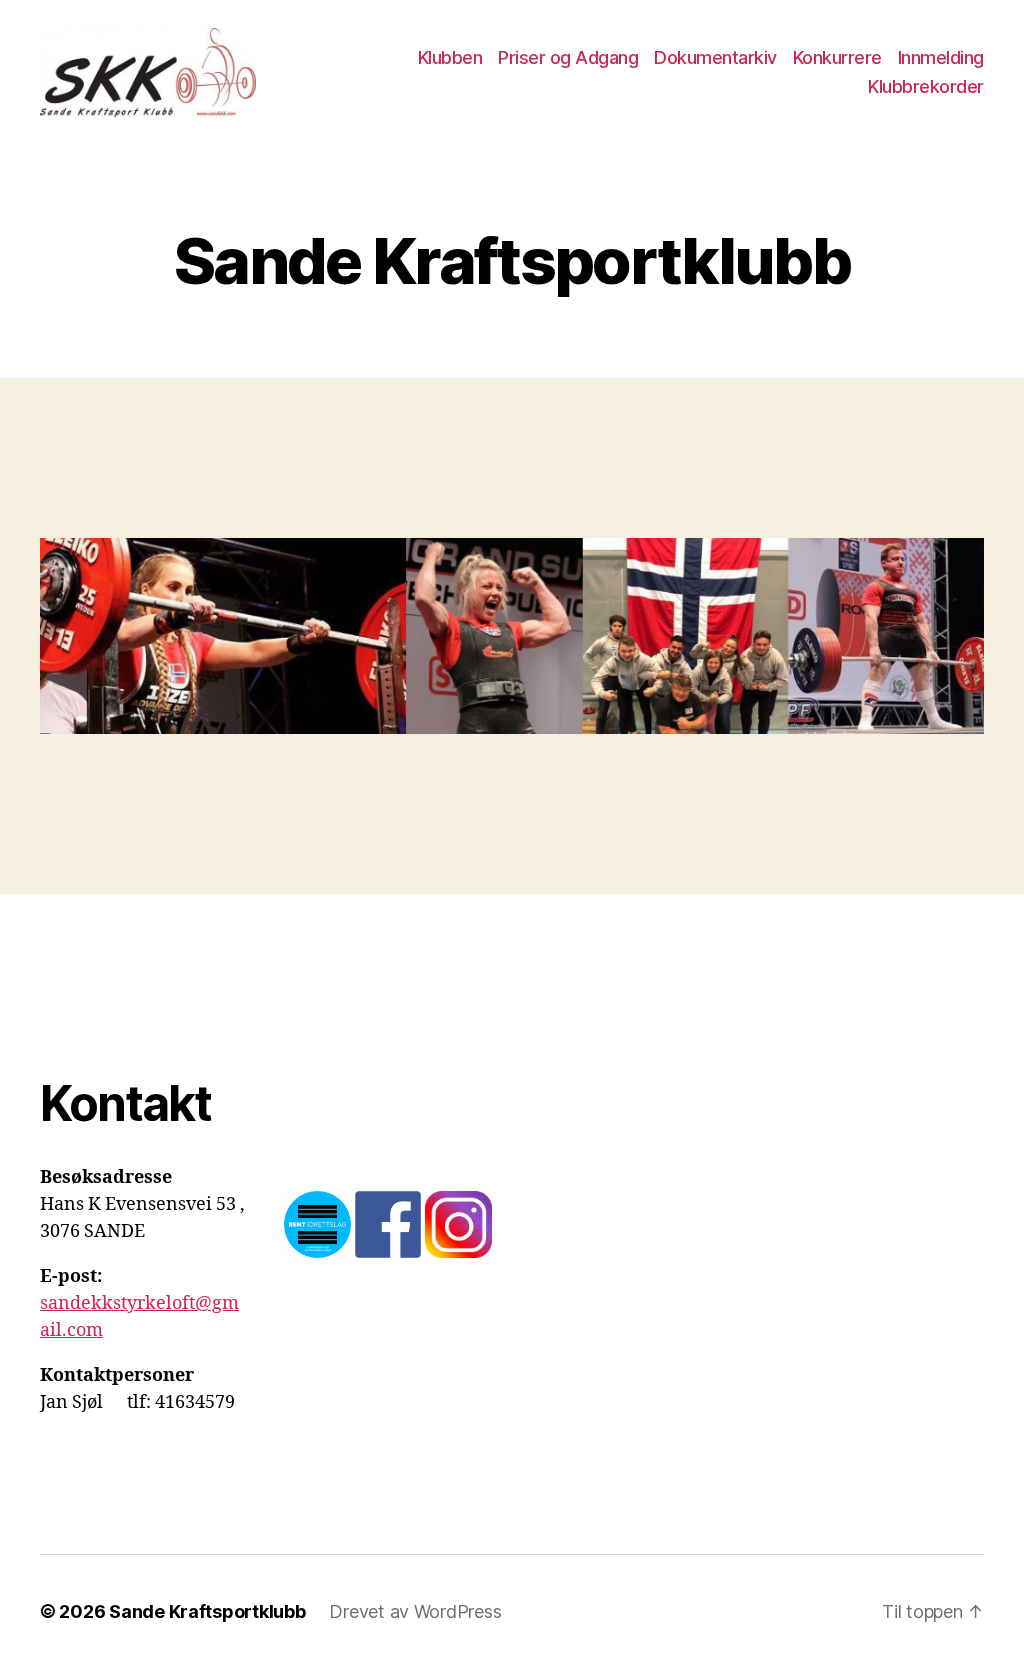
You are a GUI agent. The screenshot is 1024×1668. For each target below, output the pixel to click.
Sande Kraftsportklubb (207, 1611)
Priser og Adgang (568, 57)
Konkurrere (837, 57)
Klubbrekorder (926, 86)
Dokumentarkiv (715, 57)
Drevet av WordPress (415, 1611)
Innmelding (941, 57)
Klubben (450, 57)
